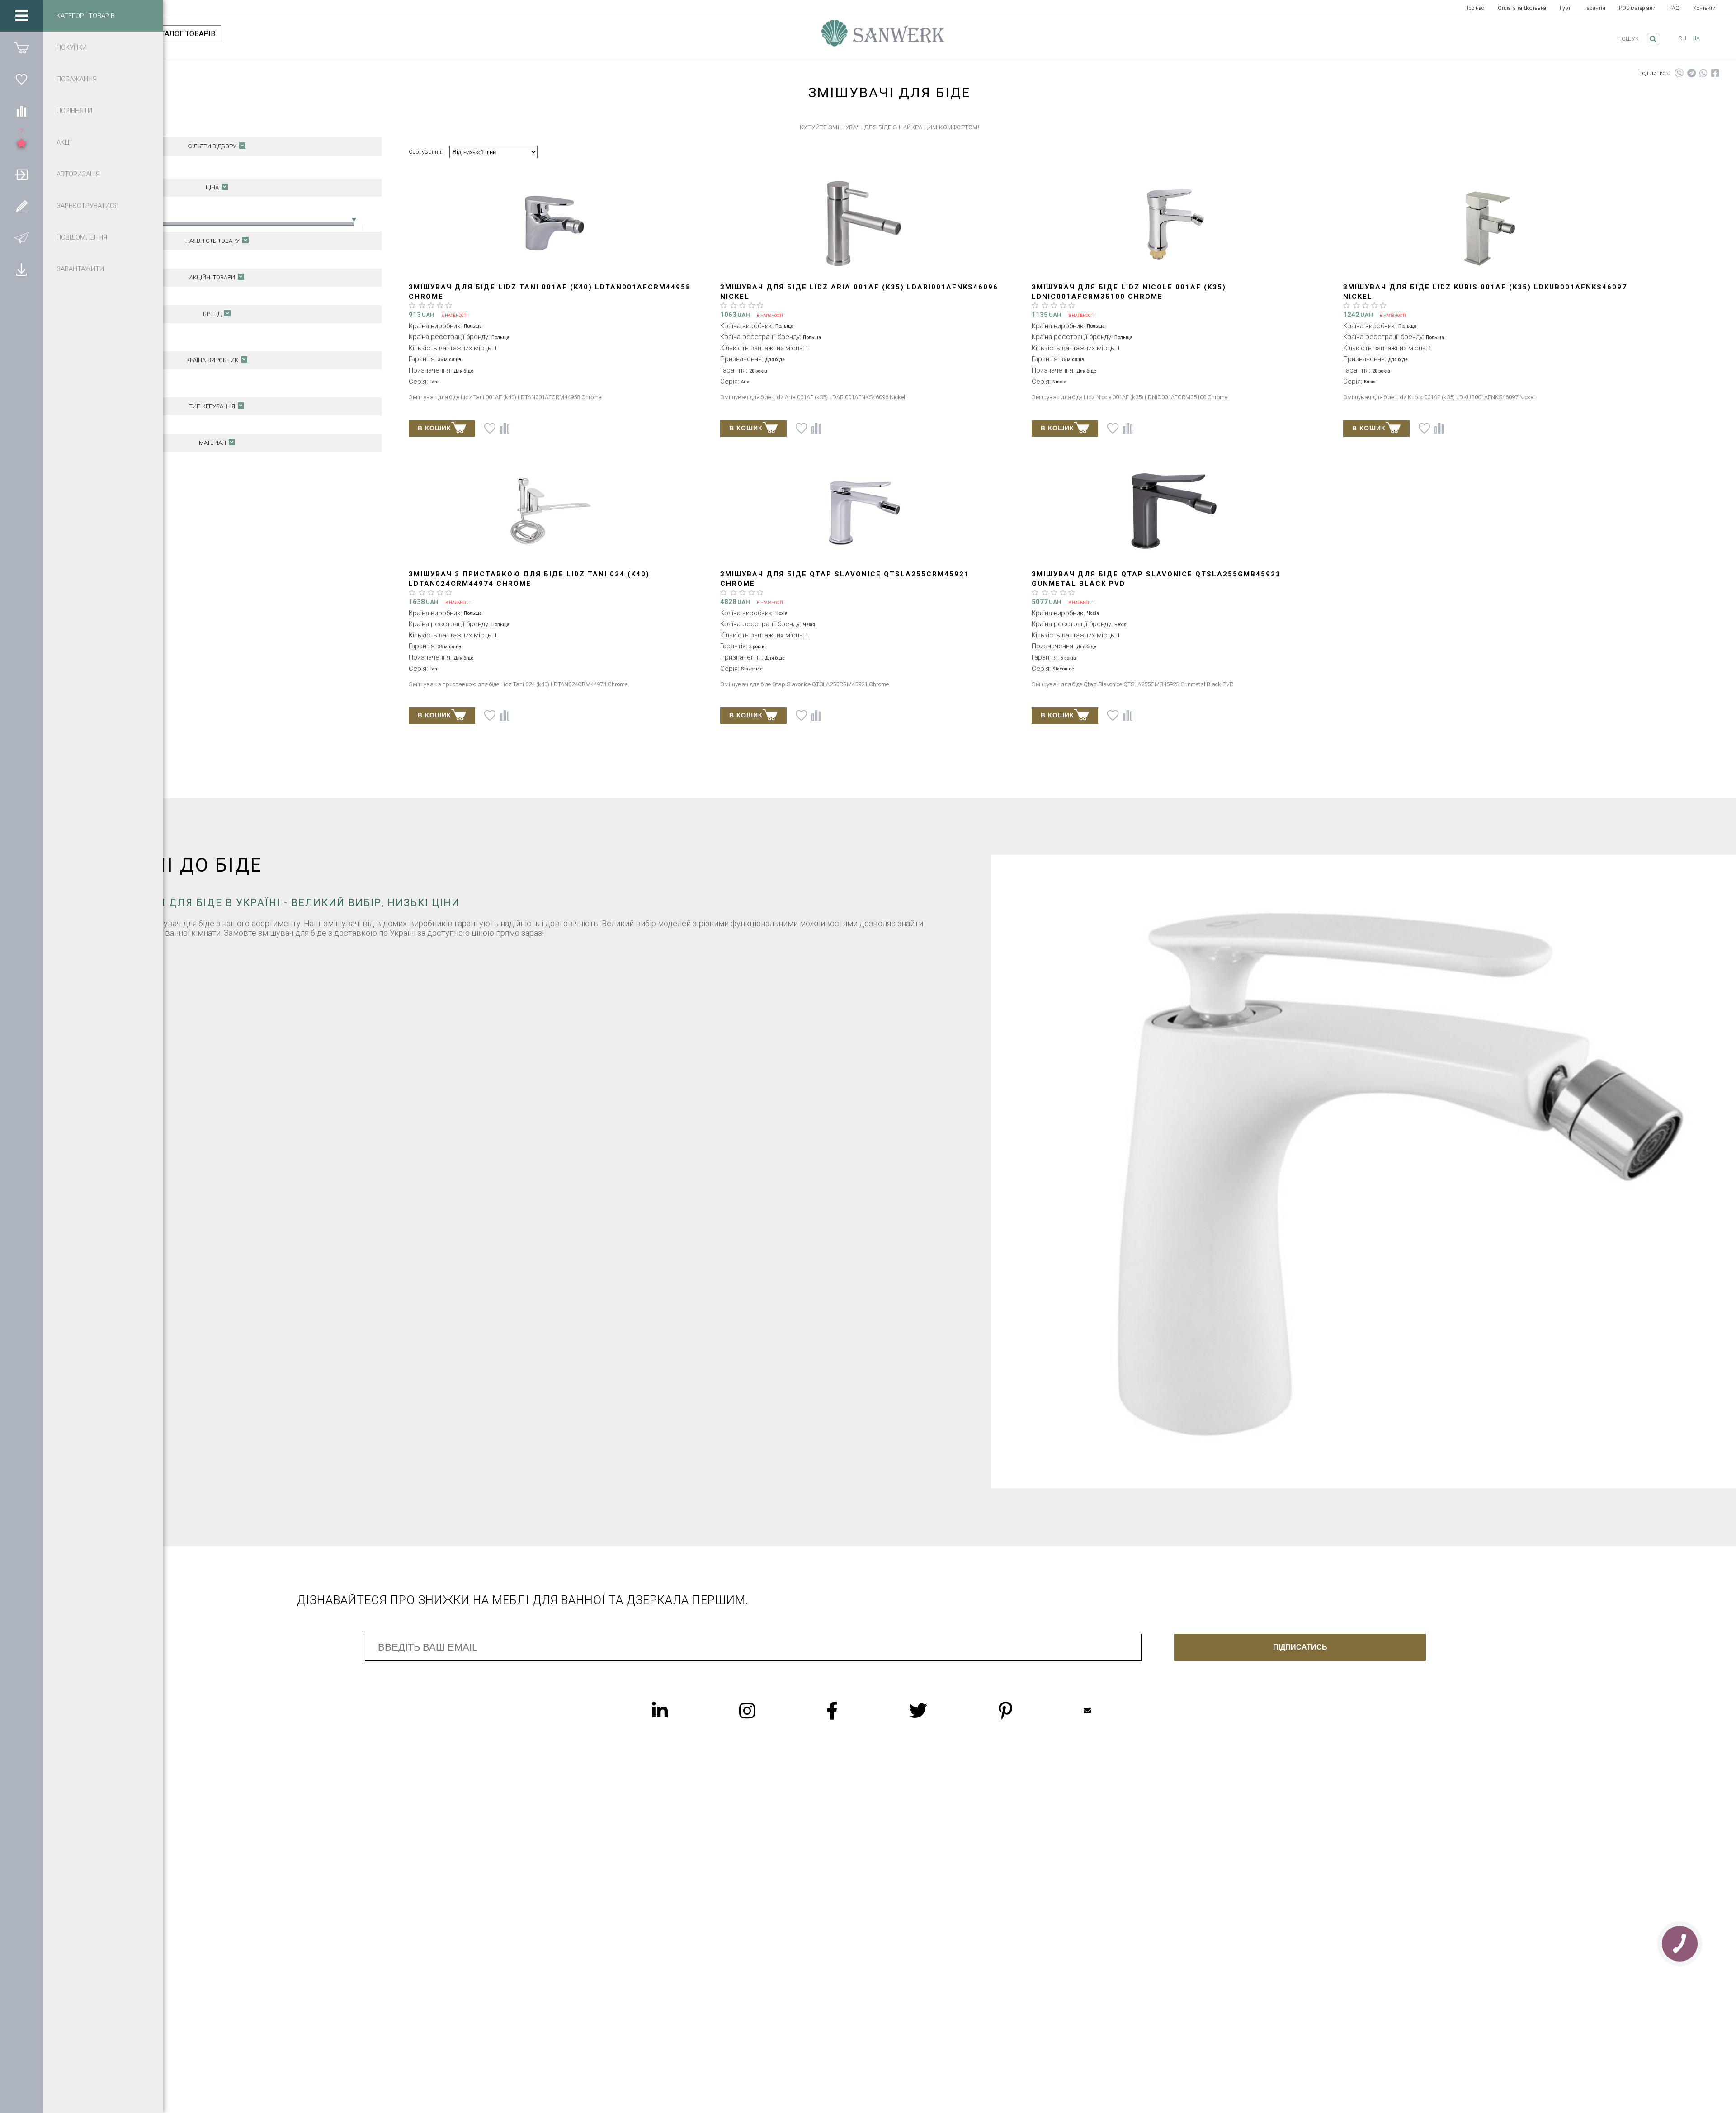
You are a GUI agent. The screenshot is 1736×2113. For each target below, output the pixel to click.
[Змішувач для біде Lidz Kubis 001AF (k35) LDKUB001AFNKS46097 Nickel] (1485, 224)
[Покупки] (21, 47)
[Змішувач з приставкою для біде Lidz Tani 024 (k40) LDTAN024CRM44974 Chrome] (551, 512)
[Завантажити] (21, 269)
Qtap (99, 342)
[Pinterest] (1024, 1711)
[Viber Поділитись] (1679, 73)
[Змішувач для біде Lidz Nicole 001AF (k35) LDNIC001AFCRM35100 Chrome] (1174, 224)
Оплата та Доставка (1522, 8)
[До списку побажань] (490, 428)
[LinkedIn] (678, 1711)
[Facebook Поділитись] (1715, 73)
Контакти (1704, 8)
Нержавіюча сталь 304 (125, 470)
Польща (104, 378)
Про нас (1474, 8)
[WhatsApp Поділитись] (1703, 73)
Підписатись (1300, 1647)
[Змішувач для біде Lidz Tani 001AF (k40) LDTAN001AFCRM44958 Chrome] (551, 224)
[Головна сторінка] (883, 38)
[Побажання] (21, 79)
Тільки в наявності (118, 259)
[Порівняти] (21, 111)
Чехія (100, 388)
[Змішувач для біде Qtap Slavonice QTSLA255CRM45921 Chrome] (862, 512)
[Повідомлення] (21, 237)
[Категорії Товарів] (21, 16)
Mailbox (1105, 1711)
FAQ (1674, 8)
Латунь (103, 461)
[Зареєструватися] (21, 206)
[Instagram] (765, 1711)
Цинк (99, 480)
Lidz (98, 332)
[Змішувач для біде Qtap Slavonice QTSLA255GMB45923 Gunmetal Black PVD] (1174, 512)
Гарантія (1595, 8)
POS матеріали (1637, 8)
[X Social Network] (936, 1711)
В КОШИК (434, 428)
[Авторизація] (21, 174)
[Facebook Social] (850, 1711)
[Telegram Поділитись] (1691, 73)
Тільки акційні (112, 295)
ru (1682, 38)
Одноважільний (114, 424)
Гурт (1565, 8)
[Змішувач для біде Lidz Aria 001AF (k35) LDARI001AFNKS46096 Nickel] (862, 224)
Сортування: (426, 152)
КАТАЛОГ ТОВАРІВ (184, 34)
